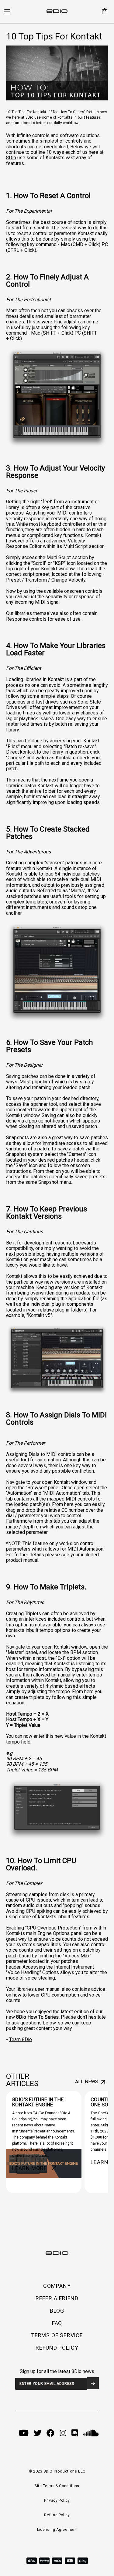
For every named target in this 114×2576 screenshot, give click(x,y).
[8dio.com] (57, 12)
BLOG (57, 2311)
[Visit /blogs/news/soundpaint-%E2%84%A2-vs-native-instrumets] (44, 2142)
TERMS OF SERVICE (57, 2335)
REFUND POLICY (57, 2348)
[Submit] (93, 2383)
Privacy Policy (57, 2500)
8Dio (11, 158)
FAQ (57, 2323)
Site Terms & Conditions (57, 2486)
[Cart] (102, 12)
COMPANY (57, 2286)
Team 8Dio (21, 2039)
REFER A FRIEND (57, 2298)
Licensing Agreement (57, 2530)
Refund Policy (57, 2515)
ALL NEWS (87, 2082)
